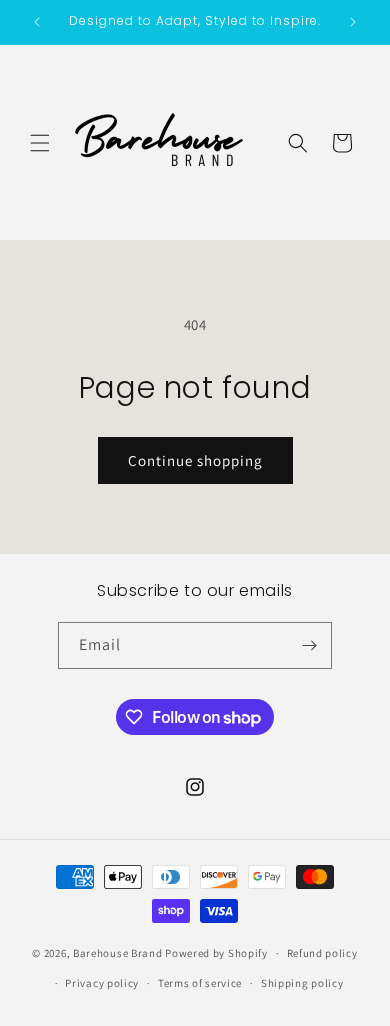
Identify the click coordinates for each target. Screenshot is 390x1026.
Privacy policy (102, 983)
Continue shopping (195, 460)
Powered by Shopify (216, 953)
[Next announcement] (353, 22)
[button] (40, 143)
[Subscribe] (309, 645)
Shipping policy (302, 983)
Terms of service (200, 983)
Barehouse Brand (118, 953)
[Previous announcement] (37, 22)
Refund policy (322, 953)
